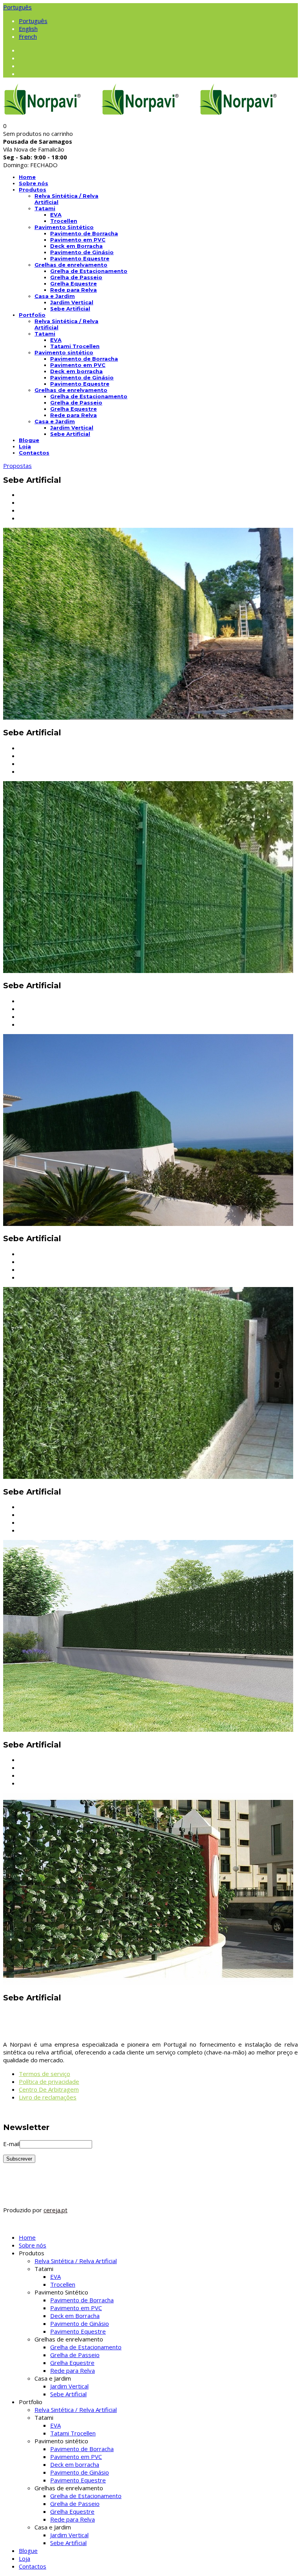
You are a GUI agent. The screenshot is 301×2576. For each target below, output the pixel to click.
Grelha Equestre (73, 283)
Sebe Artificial (70, 309)
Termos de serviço (44, 2074)
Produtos (33, 190)
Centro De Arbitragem (49, 2089)
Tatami (45, 208)
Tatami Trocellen (75, 346)
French (28, 36)
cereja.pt (55, 2210)
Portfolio (32, 315)
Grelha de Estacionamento (89, 271)
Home (27, 177)
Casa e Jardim (55, 296)
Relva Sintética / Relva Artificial (76, 2261)
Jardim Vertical (72, 302)
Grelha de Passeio (76, 277)
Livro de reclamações (48, 2097)
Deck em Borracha (76, 246)
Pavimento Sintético (64, 227)
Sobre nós (34, 183)
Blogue (29, 440)
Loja (25, 446)
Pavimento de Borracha (84, 233)
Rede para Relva (73, 290)
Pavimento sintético (64, 352)
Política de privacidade (49, 2081)
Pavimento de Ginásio (82, 252)
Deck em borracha (76, 371)
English (28, 29)
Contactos (34, 453)
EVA (56, 215)
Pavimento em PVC (78, 240)
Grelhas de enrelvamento (71, 265)
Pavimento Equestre (80, 258)
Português (17, 7)
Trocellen (64, 221)
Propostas (17, 466)
